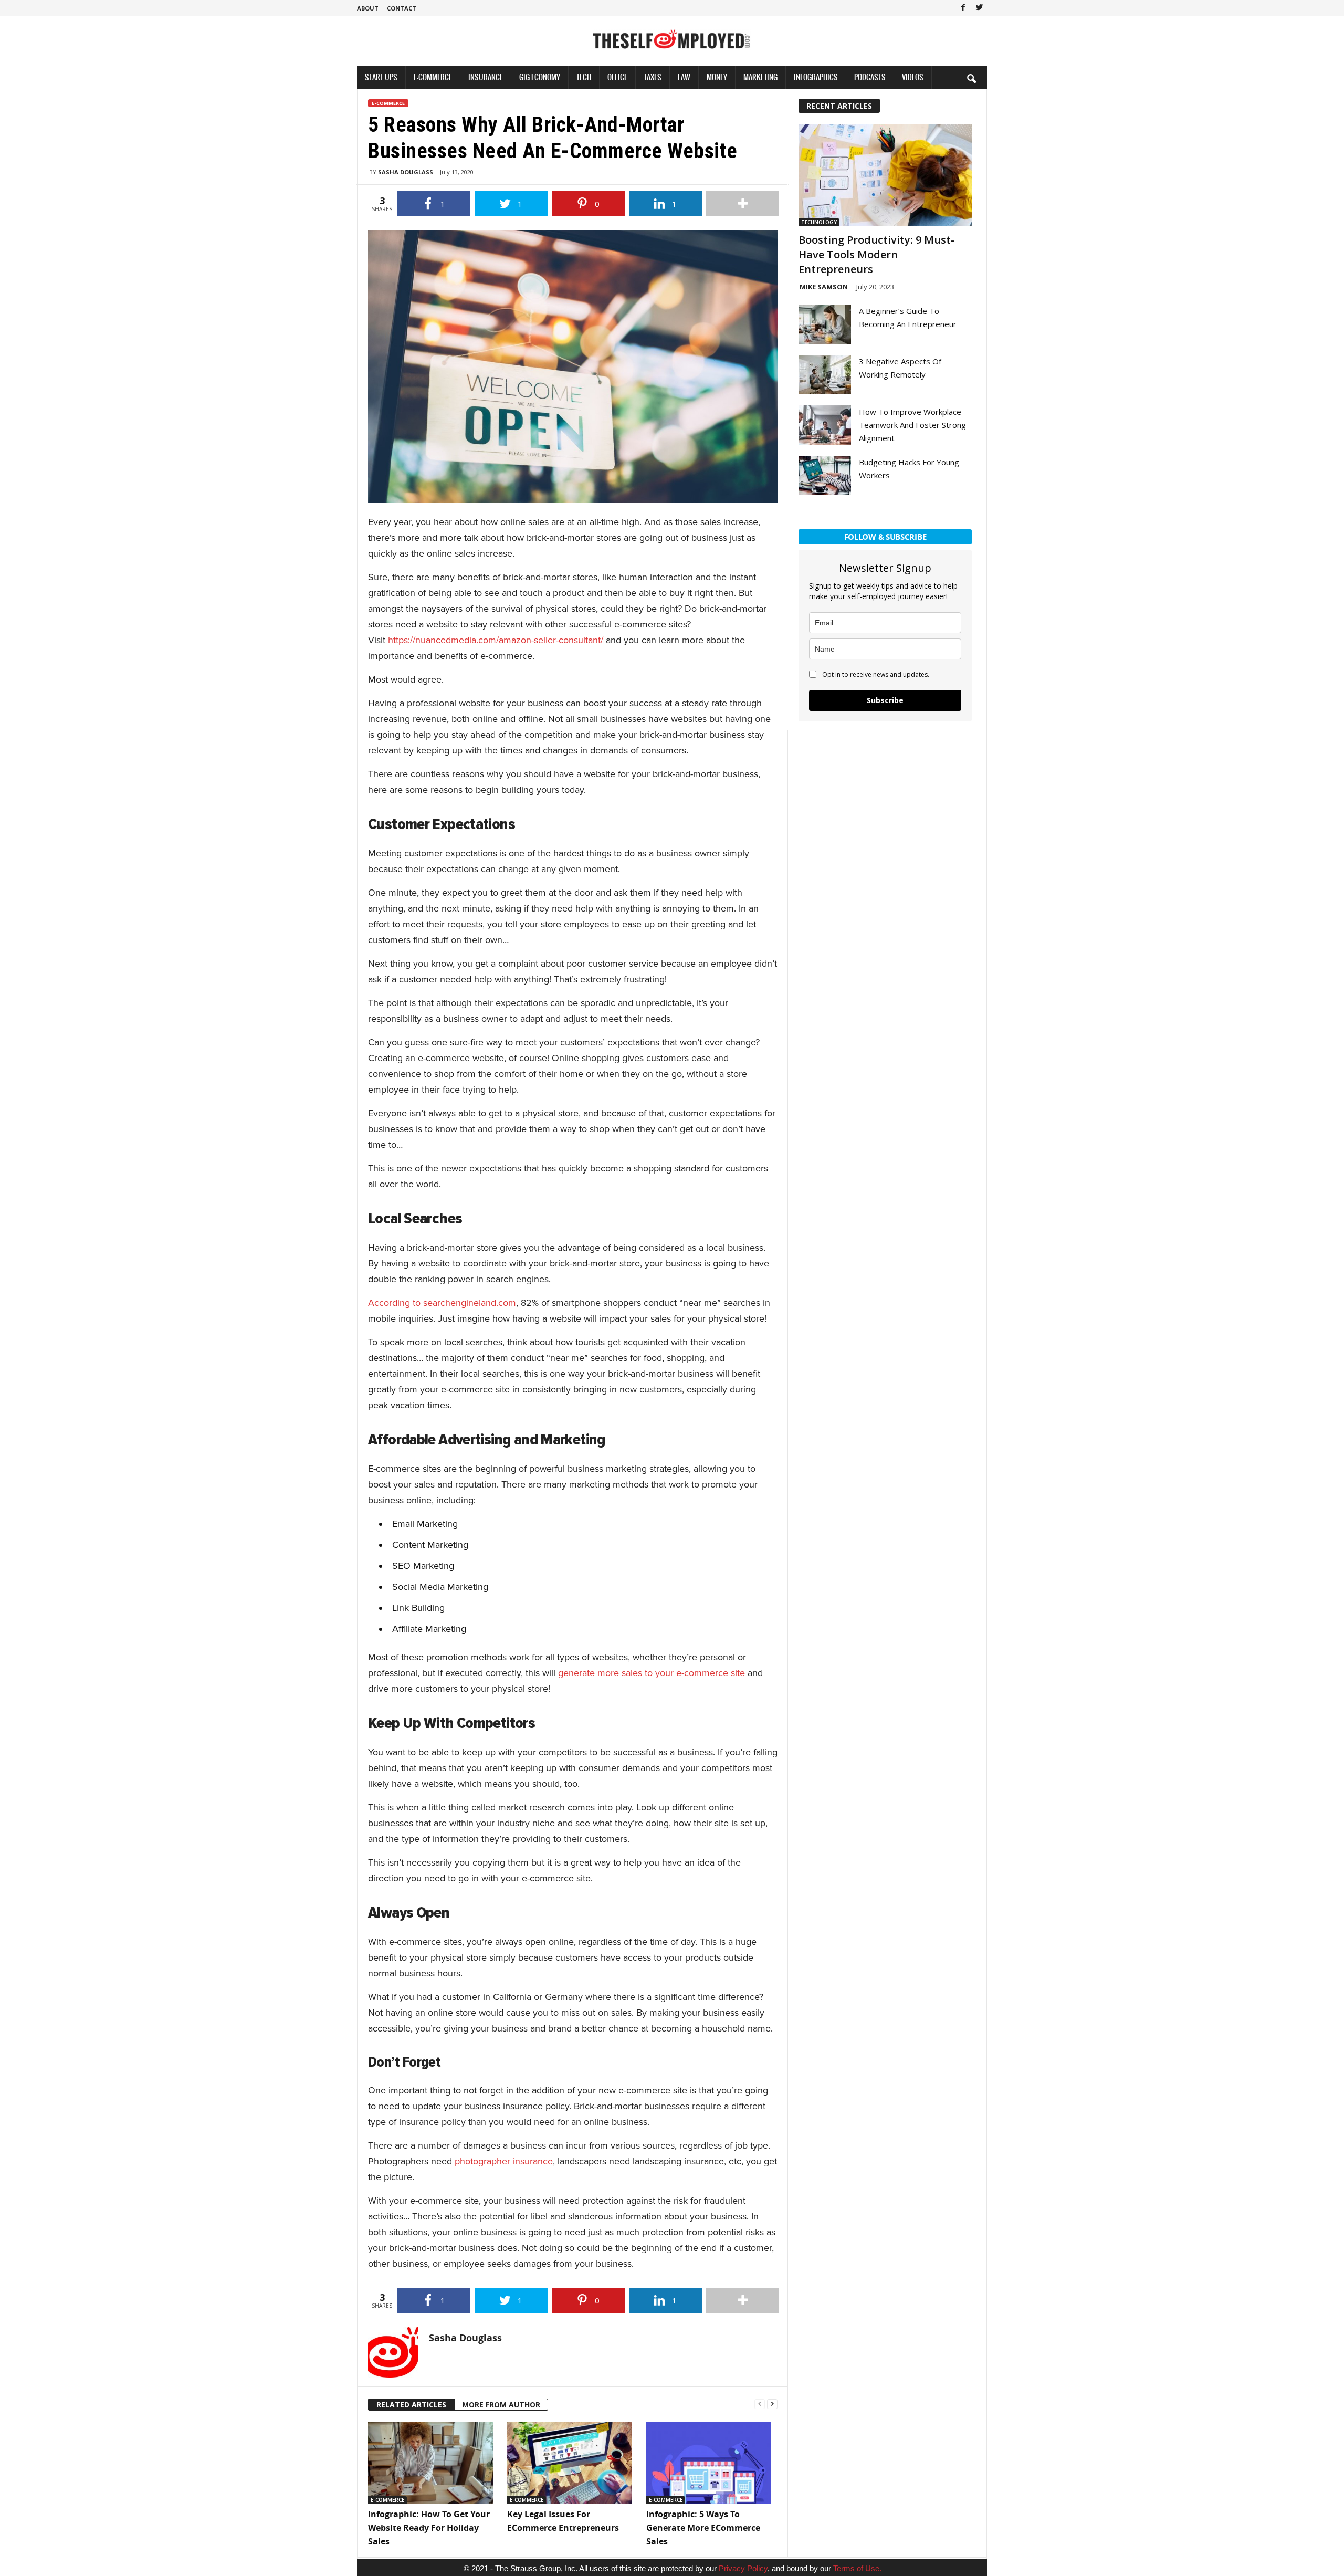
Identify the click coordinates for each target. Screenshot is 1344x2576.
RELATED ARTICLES (411, 2405)
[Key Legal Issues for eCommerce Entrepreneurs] (571, 2463)
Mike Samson (824, 287)
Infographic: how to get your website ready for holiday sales (429, 2528)
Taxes (653, 77)
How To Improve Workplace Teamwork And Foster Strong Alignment (912, 425)
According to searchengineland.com (442, 1303)
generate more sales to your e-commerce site (652, 1673)
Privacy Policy (743, 2568)
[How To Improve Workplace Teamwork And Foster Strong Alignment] (825, 425)
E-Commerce (433, 77)
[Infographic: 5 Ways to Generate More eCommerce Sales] (711, 2463)
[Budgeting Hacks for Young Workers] (825, 475)
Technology (819, 222)
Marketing (760, 77)
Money (717, 77)
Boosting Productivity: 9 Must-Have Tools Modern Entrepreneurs (876, 254)
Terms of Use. (857, 2568)
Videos (913, 77)
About (368, 8)
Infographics (816, 77)
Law (684, 77)
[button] (971, 78)
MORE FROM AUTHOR (501, 2405)
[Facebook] (963, 8)
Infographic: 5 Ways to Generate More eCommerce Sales (703, 2528)
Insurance (486, 77)
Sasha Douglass (406, 172)
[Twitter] (979, 8)
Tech (584, 77)
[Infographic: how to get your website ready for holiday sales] (432, 2463)
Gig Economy (540, 77)
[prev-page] (760, 2403)
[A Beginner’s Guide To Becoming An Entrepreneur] (825, 324)
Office (617, 77)
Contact (402, 8)
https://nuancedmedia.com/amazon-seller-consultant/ (496, 640)
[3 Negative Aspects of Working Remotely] (825, 375)
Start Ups (381, 77)
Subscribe (885, 700)
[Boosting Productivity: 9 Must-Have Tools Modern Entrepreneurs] (885, 175)
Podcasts (870, 77)
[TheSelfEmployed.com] (672, 45)
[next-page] (772, 2403)
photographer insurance (504, 2161)
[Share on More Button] (743, 204)
